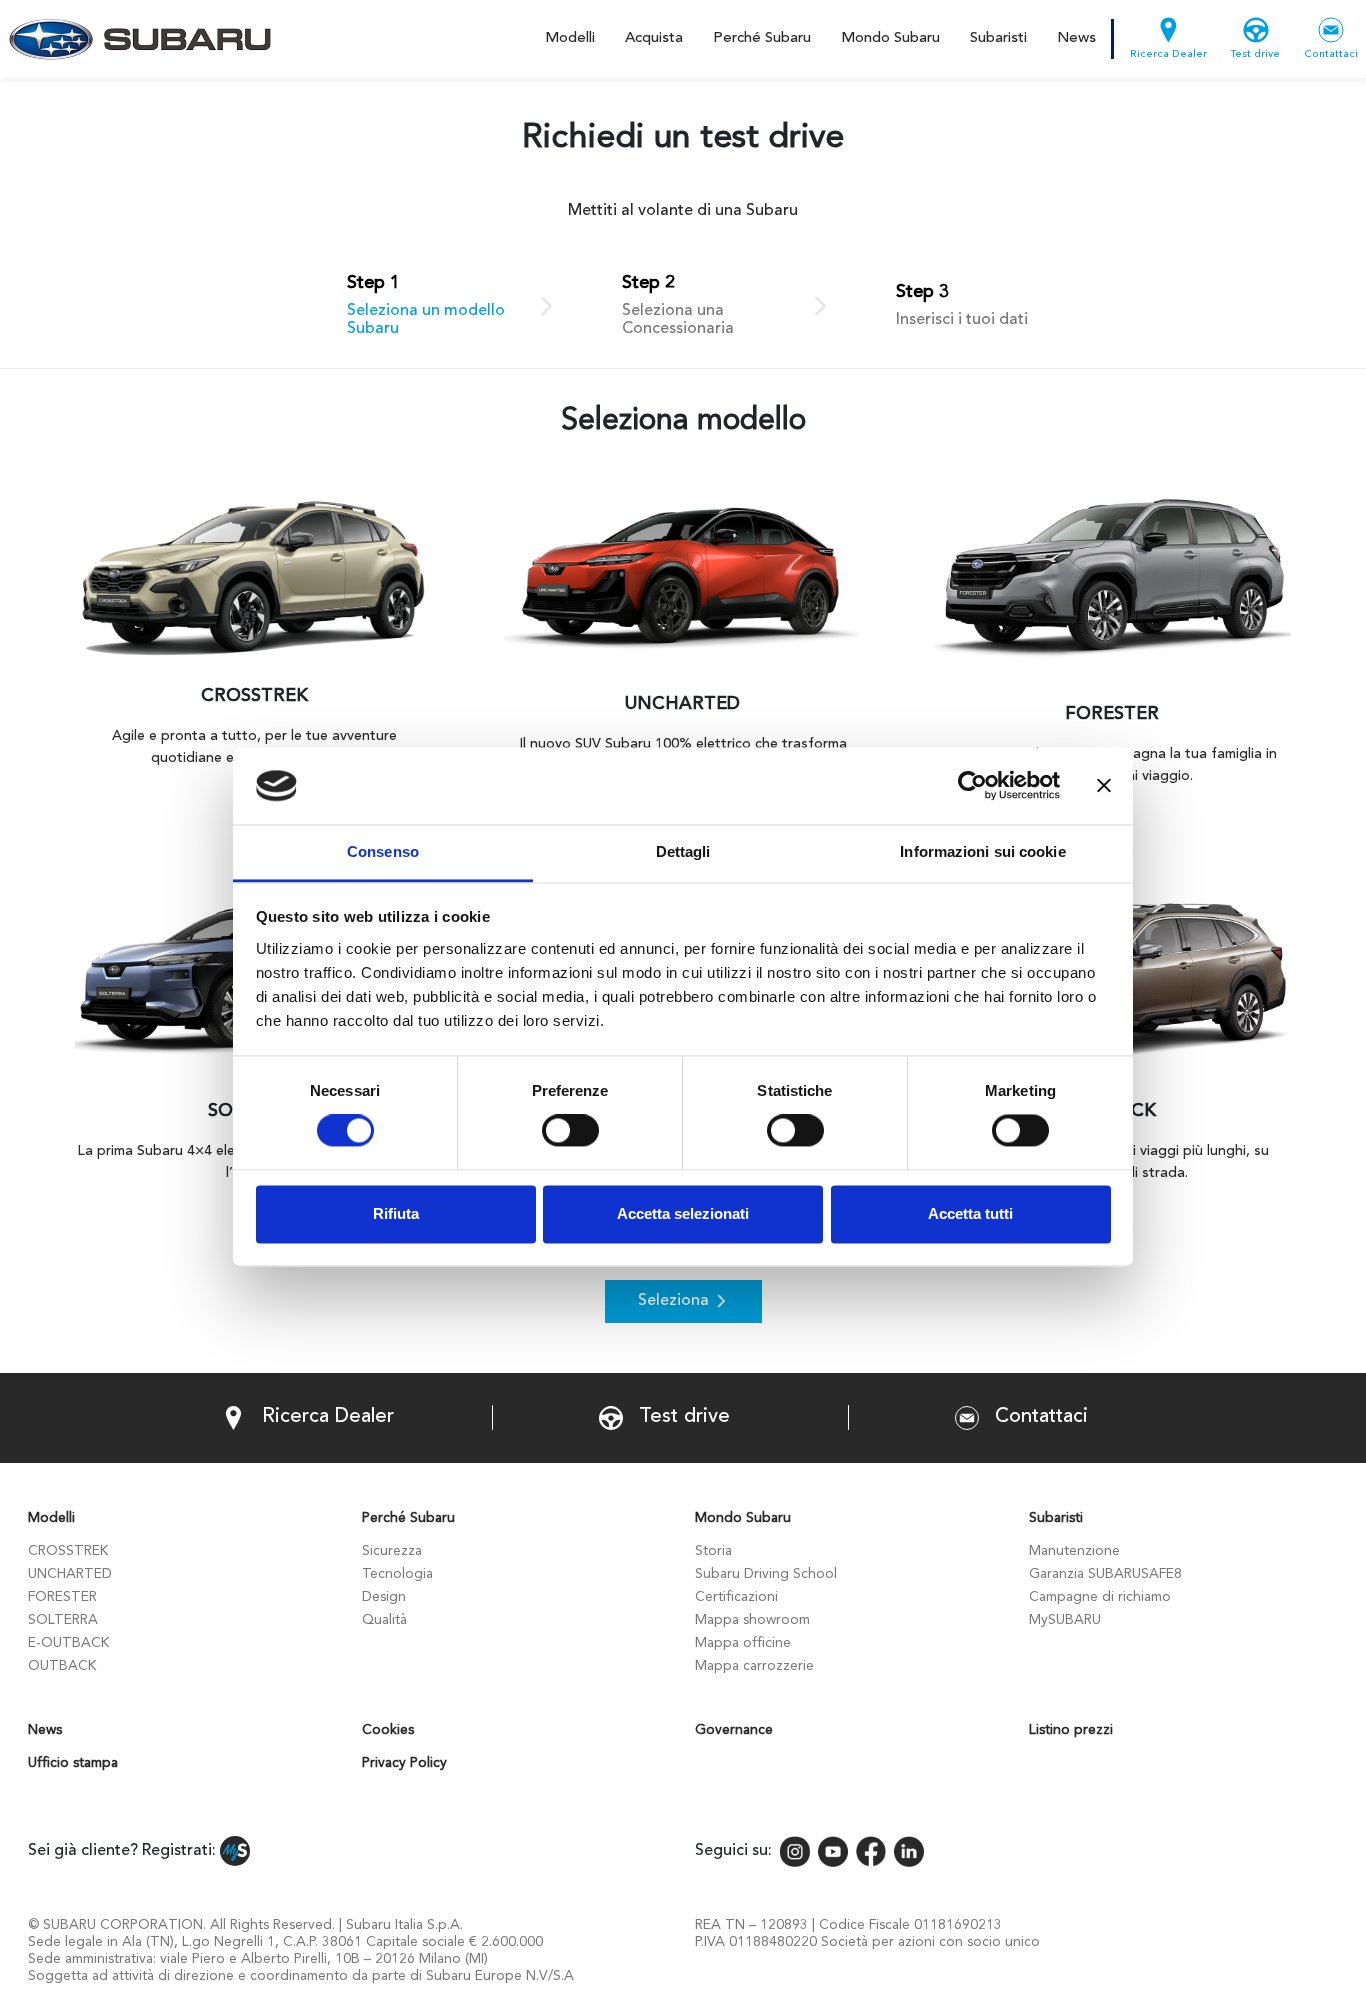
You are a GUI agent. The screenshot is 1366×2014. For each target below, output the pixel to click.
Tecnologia (397, 1574)
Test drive (1255, 54)
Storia (713, 1551)
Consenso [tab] (383, 851)
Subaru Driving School (766, 1574)
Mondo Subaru (890, 38)
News (1076, 38)
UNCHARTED (70, 1574)
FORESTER (62, 1597)
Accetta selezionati (683, 1213)
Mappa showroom (752, 1620)
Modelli (570, 38)
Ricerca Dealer (1168, 54)
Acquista (654, 38)
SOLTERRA (63, 1620)
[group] (254, 647)
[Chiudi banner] (1104, 786)
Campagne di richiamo (1100, 1597)
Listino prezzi (1071, 1730)
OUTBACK (62, 1666)
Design (384, 1597)
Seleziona (673, 1301)
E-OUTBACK (68, 1643)
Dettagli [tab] (683, 851)
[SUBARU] (136, 39)
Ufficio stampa (73, 1763)
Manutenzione (1074, 1551)
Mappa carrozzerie (754, 1666)
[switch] (570, 1131)
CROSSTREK (68, 1551)
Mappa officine (743, 1643)
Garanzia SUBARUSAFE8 (1105, 1574)
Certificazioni (736, 1597)
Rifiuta (396, 1213)
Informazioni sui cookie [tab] (982, 851)
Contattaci (1331, 54)
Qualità (384, 1620)
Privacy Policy (404, 1763)
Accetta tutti (970, 1213)
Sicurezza (392, 1551)
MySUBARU (1065, 1620)
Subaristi (998, 38)
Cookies (388, 1730)
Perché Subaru (762, 38)
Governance (734, 1730)
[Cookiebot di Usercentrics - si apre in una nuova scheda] (972, 786)
